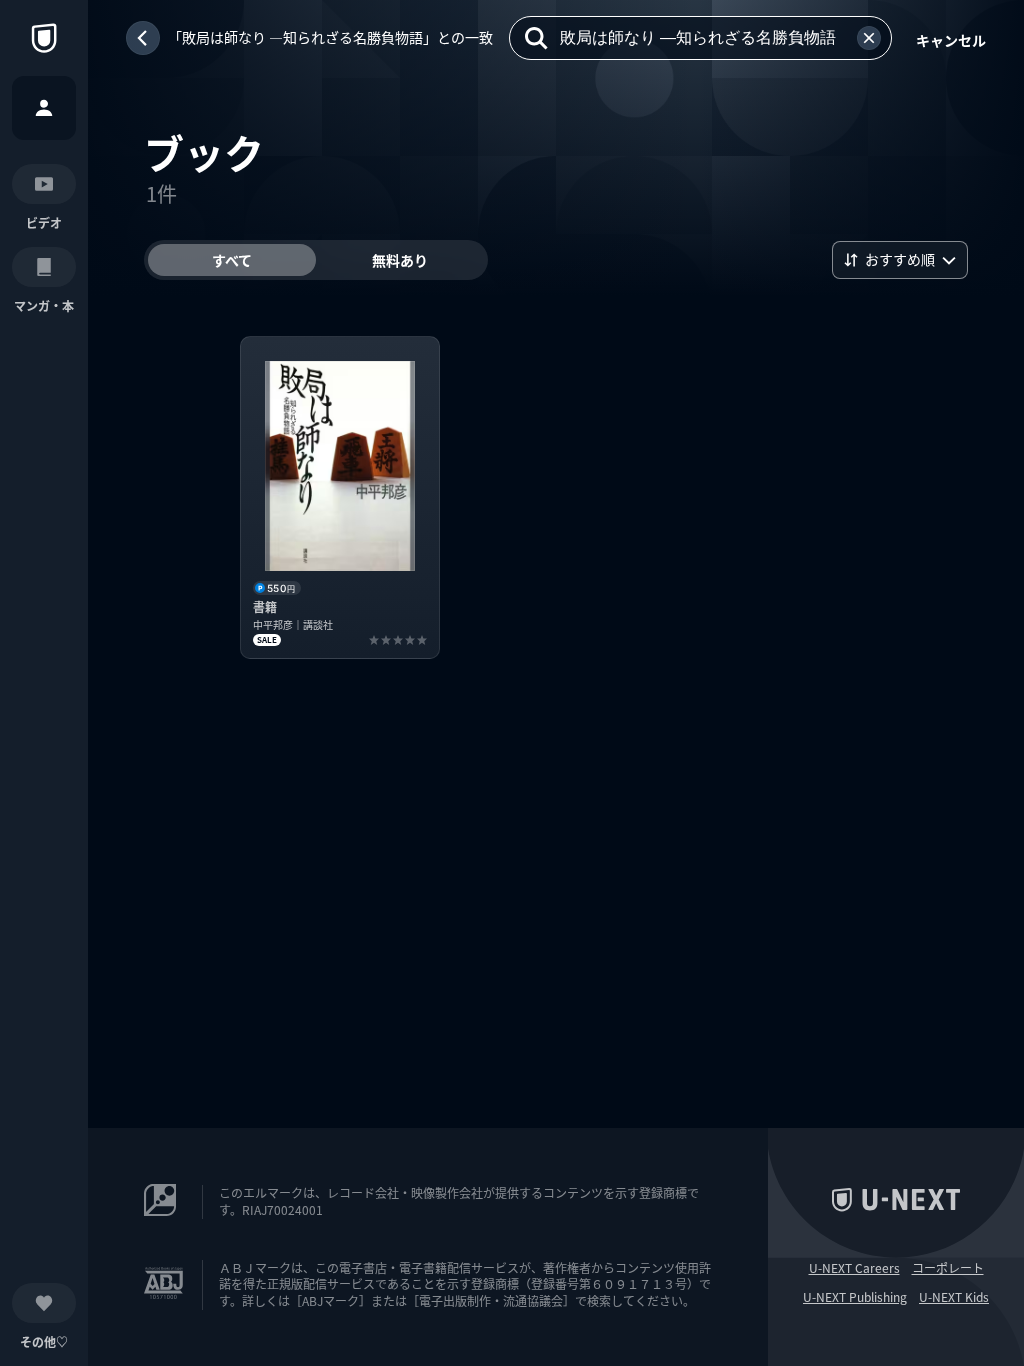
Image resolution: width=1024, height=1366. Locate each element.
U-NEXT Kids (954, 1297)
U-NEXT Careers (854, 1268)
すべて (232, 260)
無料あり (400, 260)
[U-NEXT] (44, 38)
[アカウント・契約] (44, 108)
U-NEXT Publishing (855, 1297)
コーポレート (948, 1268)
